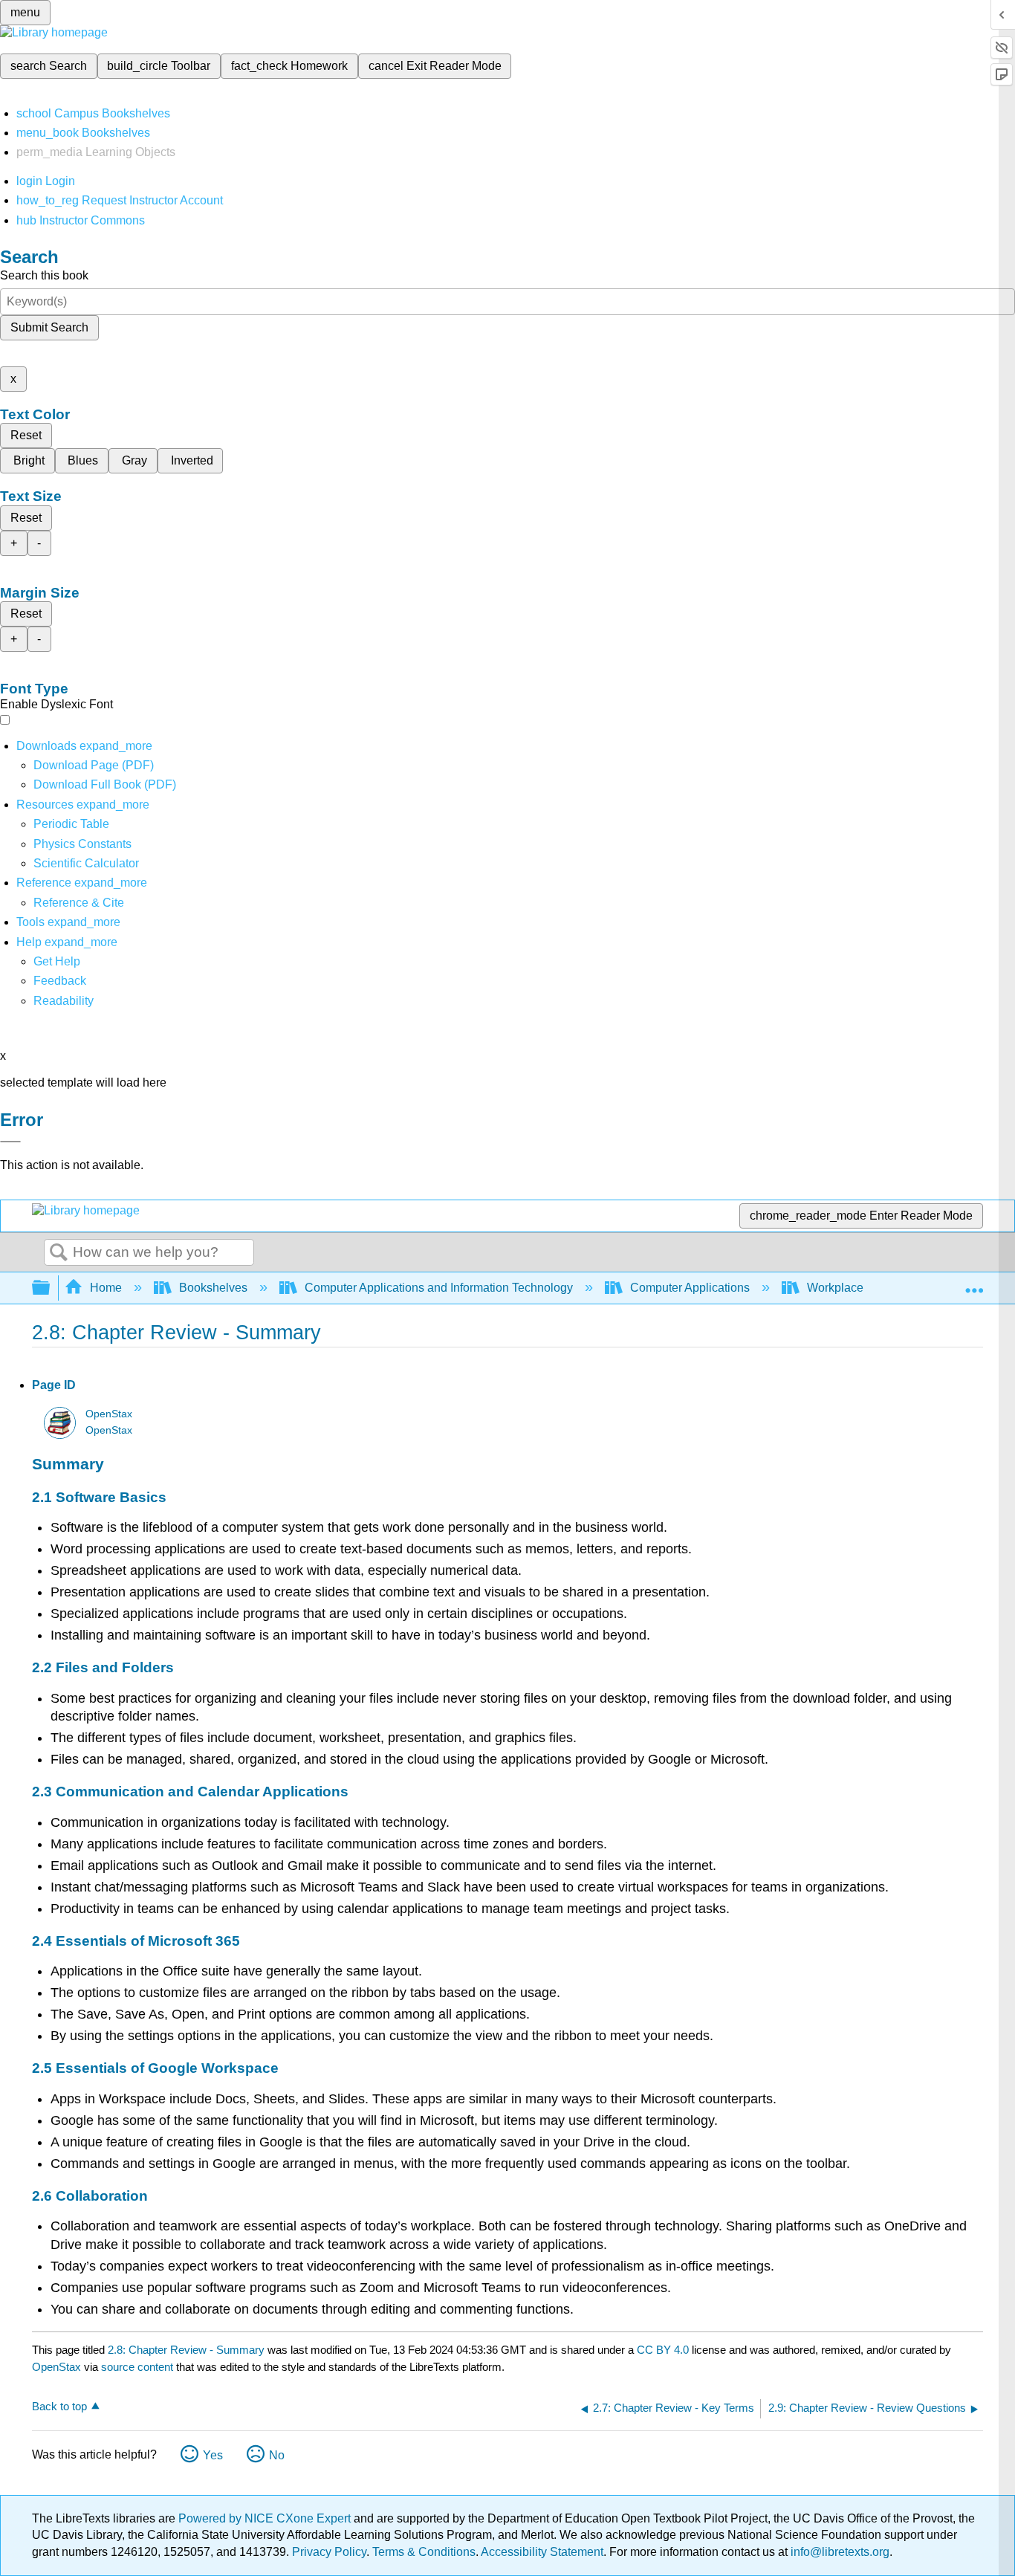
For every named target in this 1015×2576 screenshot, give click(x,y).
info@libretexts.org (839, 2552)
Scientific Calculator (86, 863)
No (277, 2455)
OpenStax (109, 1414)
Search (59, 1253)
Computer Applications (690, 1288)
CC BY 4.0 (663, 2350)
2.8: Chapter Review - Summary (186, 2350)
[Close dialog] (10, 1142)
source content (137, 2367)
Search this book (44, 275)
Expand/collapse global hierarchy (51, 1288)
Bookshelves (213, 1288)
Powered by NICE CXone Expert (266, 2518)
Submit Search (49, 327)
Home (106, 1288)
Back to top (59, 2406)
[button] (60, 981)
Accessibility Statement (542, 2552)
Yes (213, 2455)
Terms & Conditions (424, 2552)
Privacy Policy (329, 2552)
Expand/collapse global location (974, 1284)
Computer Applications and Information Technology (439, 1288)
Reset (26, 435)
